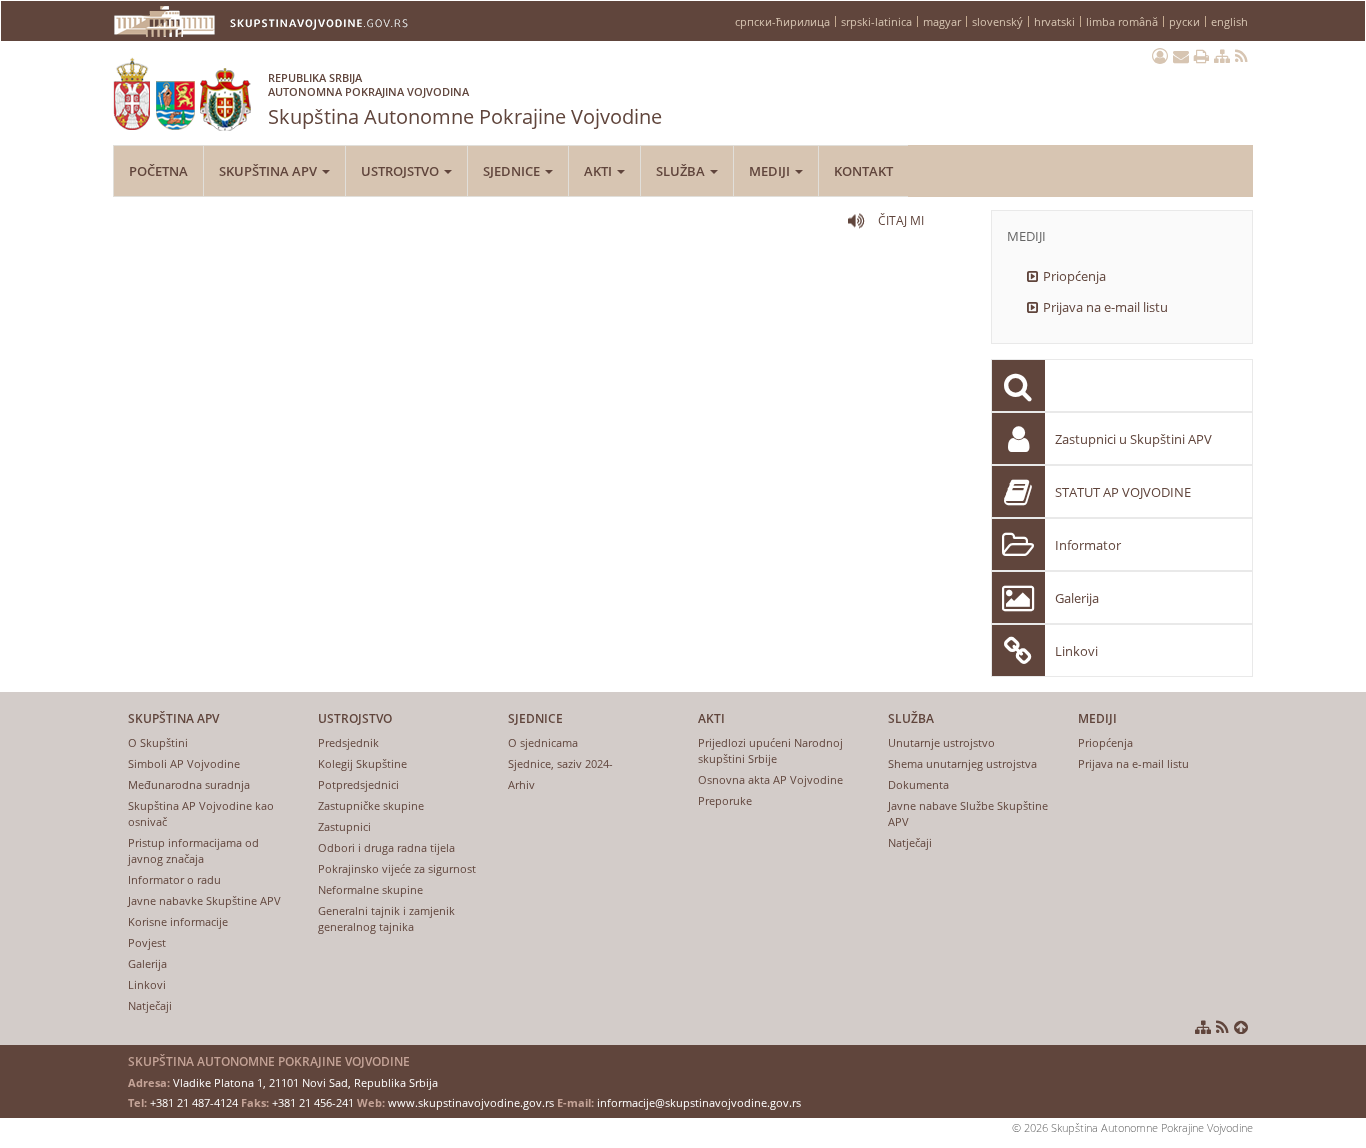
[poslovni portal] (1160, 56)
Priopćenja (1074, 276)
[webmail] (1181, 56)
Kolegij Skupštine (362, 763)
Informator (1088, 545)
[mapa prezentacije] (1222, 56)
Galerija (1077, 598)
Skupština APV (269, 171)
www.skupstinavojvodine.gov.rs (471, 1102)
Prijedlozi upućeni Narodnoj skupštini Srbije (770, 750)
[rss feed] (1241, 56)
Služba (682, 171)
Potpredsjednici (358, 784)
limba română (1122, 21)
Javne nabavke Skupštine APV (204, 900)
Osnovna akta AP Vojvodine (770, 779)
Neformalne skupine (370, 889)
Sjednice (513, 171)
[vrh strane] (1241, 1027)
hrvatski (1054, 21)
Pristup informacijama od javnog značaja (193, 850)
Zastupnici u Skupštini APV (1133, 439)
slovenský (997, 21)
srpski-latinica (876, 21)
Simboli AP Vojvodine (184, 763)
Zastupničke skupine (371, 805)
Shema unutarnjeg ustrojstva (962, 763)
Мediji (771, 171)
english (1229, 21)
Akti (599, 171)
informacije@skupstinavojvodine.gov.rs (699, 1102)
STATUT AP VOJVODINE (1123, 492)
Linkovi (1076, 651)
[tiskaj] (1201, 56)
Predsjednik (348, 742)
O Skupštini (158, 742)
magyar (942, 21)
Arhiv (521, 784)
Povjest (147, 942)
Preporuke (725, 800)
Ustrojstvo (401, 171)
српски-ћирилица (782, 21)
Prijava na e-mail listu (1105, 307)
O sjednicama (543, 742)
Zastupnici (344, 826)
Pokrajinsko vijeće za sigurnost (397, 868)
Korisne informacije (178, 921)
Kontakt (863, 171)
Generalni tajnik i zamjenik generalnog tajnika (386, 918)
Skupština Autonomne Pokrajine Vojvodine (465, 100)
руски (1184, 21)
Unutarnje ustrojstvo (941, 742)
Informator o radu (174, 879)
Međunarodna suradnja (189, 784)
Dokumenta (918, 784)
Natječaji (150, 1005)
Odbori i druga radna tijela (386, 847)
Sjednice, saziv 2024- (560, 763)
